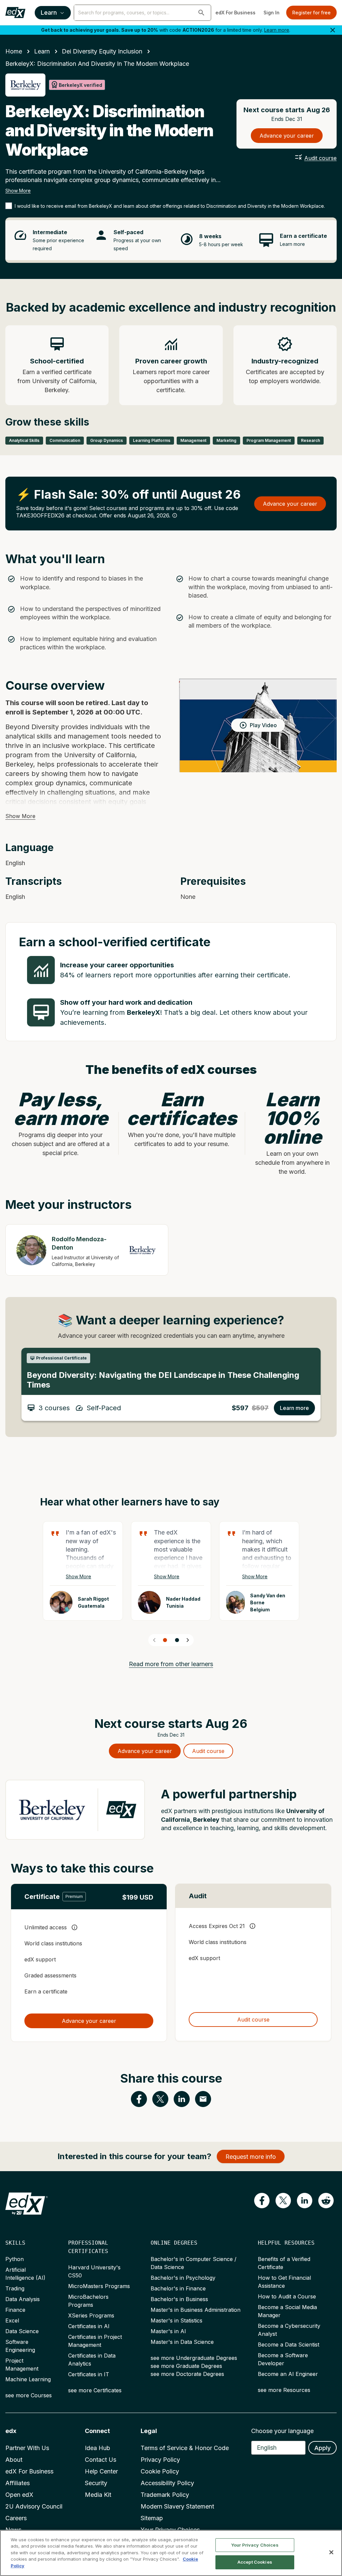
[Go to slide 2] (177, 1640)
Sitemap (152, 2518)
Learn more (277, 30)
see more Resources (284, 2390)
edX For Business (235, 13)
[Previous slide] (154, 1640)
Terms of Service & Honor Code (185, 2448)
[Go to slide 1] (165, 1640)
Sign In (272, 13)
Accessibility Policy (167, 2483)
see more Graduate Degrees (186, 2366)
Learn (49, 13)
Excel (12, 2320)
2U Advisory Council (34, 2506)
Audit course (320, 158)
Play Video (263, 725)
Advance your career (287, 136)
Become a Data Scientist (289, 2345)
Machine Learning (28, 2379)
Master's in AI (168, 2331)
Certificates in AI (89, 2326)
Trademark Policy (165, 2495)
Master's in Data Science (182, 2342)
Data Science (22, 2331)
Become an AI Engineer (288, 2374)
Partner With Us (27, 2448)
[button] (201, 13)
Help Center (101, 2471)
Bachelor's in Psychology (183, 2278)
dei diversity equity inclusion (102, 51)
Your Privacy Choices (255, 2545)
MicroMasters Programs (99, 2286)
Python (15, 2259)
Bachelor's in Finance (178, 2288)
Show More (18, 191)
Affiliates (18, 2483)
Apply (322, 2448)
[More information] (175, 515)
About (14, 2460)
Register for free (311, 13)
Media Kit (98, 2495)
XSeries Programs (91, 2315)
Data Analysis (23, 2299)
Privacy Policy (160, 2460)
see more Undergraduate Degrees (194, 2358)
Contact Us (101, 2460)
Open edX (19, 2495)
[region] (171, 2553)
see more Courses (29, 2395)
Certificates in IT (89, 2374)
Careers (16, 2518)
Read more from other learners (171, 1664)
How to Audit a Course (287, 2296)
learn (42, 51)
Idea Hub (98, 2448)
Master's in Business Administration (196, 2310)
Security (96, 2483)
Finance (15, 2310)
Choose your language (282, 2431)
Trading (15, 2288)
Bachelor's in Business (179, 2299)
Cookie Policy (160, 2471)
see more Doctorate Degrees (187, 2374)
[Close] (331, 2552)
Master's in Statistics (177, 2320)
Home (14, 51)
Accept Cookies (255, 2562)
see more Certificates (95, 2390)
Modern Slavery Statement (177, 2506)
